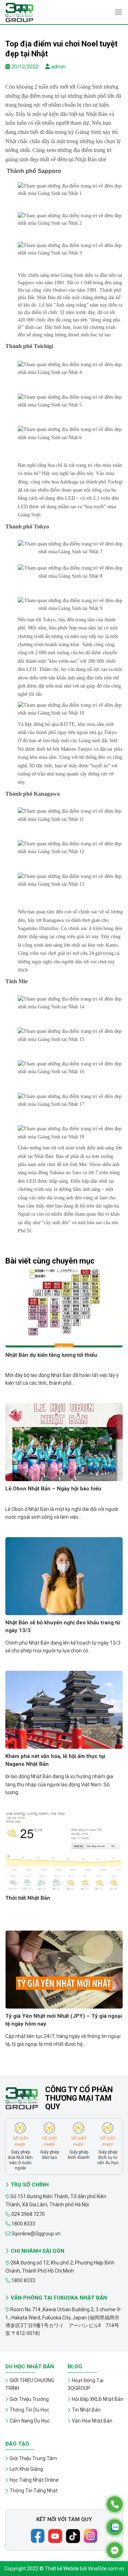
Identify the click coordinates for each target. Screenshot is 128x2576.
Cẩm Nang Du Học (30, 2421)
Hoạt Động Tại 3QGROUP (86, 2384)
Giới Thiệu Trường (29, 2399)
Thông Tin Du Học (29, 2410)
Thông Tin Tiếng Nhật (34, 2491)
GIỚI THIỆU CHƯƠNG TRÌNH (30, 2384)
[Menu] (118, 12)
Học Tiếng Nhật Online (34, 2480)
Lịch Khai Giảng (26, 2469)
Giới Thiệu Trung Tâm (33, 2458)
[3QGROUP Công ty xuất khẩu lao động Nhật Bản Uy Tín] (41, 12)
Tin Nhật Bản (86, 2410)
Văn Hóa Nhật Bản (92, 2421)
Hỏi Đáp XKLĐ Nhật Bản (98, 2399)
